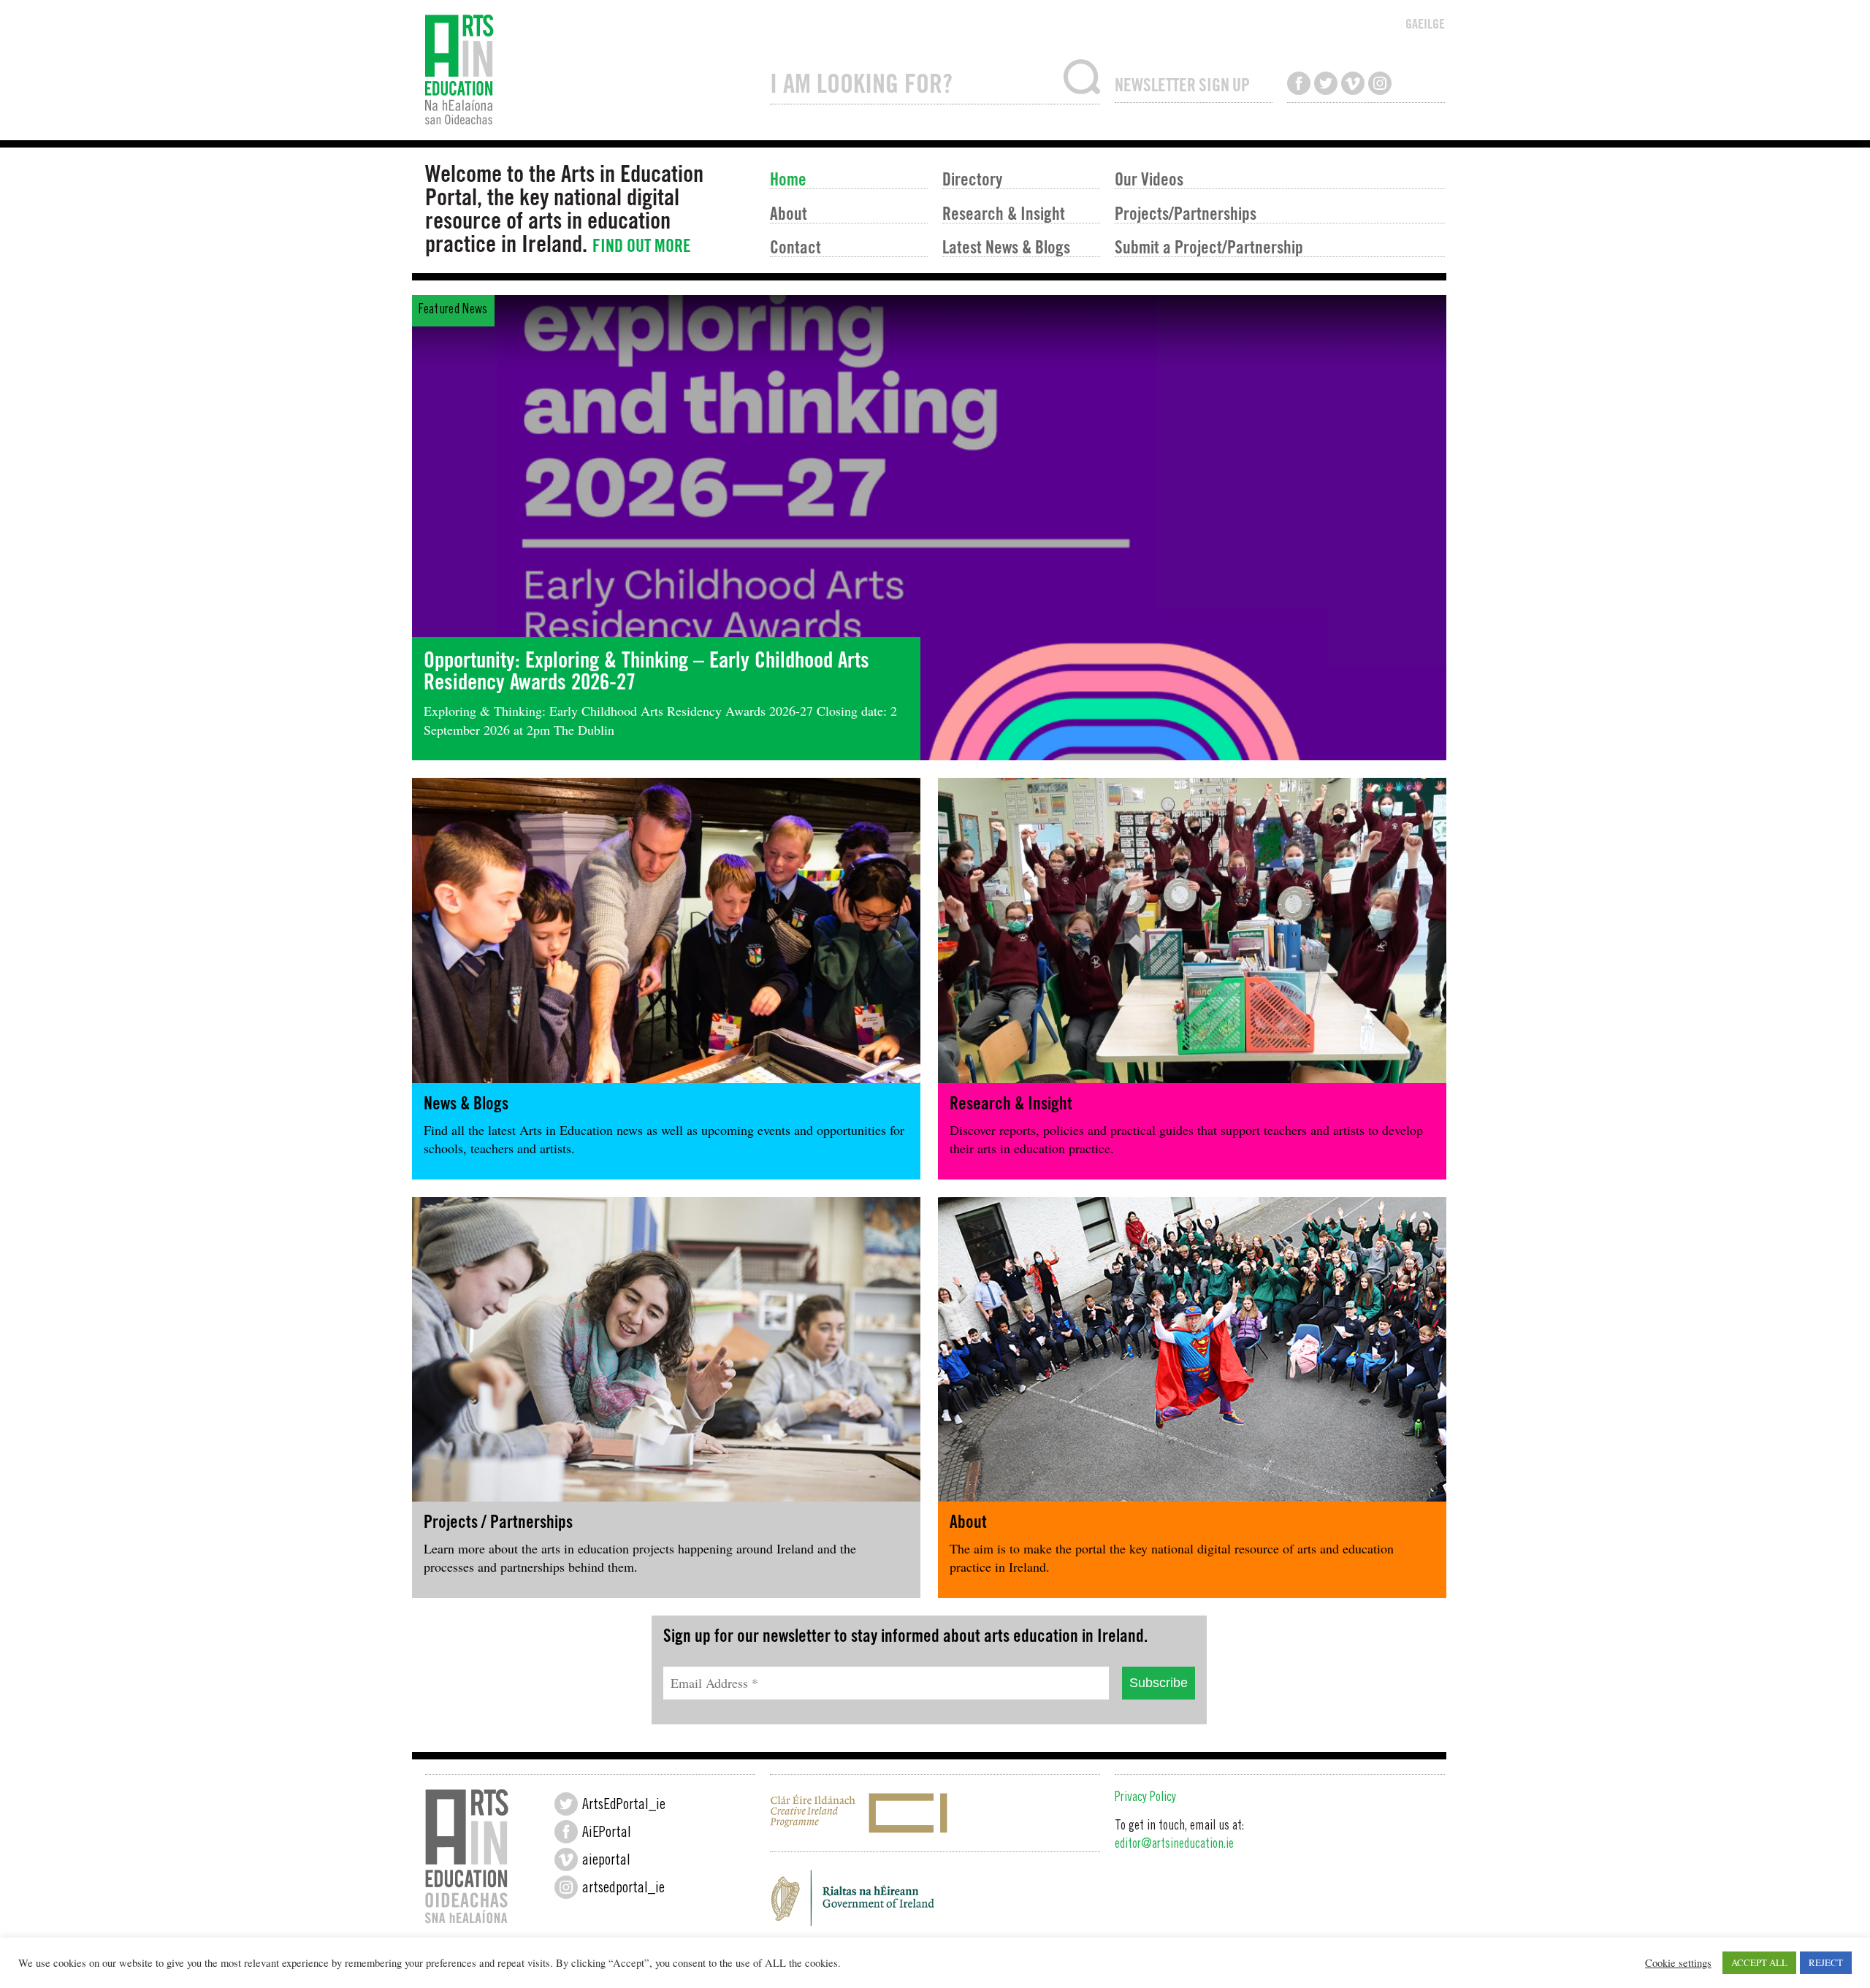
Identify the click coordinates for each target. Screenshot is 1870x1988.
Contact (795, 246)
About (789, 213)
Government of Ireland (935, 1902)
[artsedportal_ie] (566, 1887)
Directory (972, 179)
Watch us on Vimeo (1353, 83)
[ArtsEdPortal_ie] (566, 1804)
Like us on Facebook (1299, 83)
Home (788, 179)
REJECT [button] (1826, 1962)
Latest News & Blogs (1006, 246)
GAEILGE (1425, 24)
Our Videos (1149, 179)
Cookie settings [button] (1678, 1963)
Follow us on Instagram (1380, 83)
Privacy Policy (1145, 1798)
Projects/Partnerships (1186, 213)
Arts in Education (590, 70)
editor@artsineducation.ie (1174, 1845)
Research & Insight (1004, 213)
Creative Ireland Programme (935, 1813)
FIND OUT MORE (642, 246)
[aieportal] (566, 1859)
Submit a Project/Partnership (1209, 246)
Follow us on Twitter (1326, 83)
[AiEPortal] (566, 1832)
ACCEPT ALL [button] (1759, 1962)
